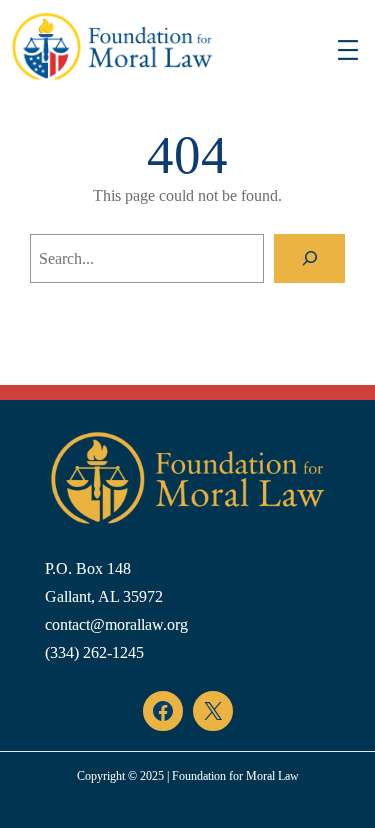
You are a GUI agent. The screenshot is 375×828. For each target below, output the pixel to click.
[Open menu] (348, 50)
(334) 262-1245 (94, 652)
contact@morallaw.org (116, 624)
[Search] (309, 258)
